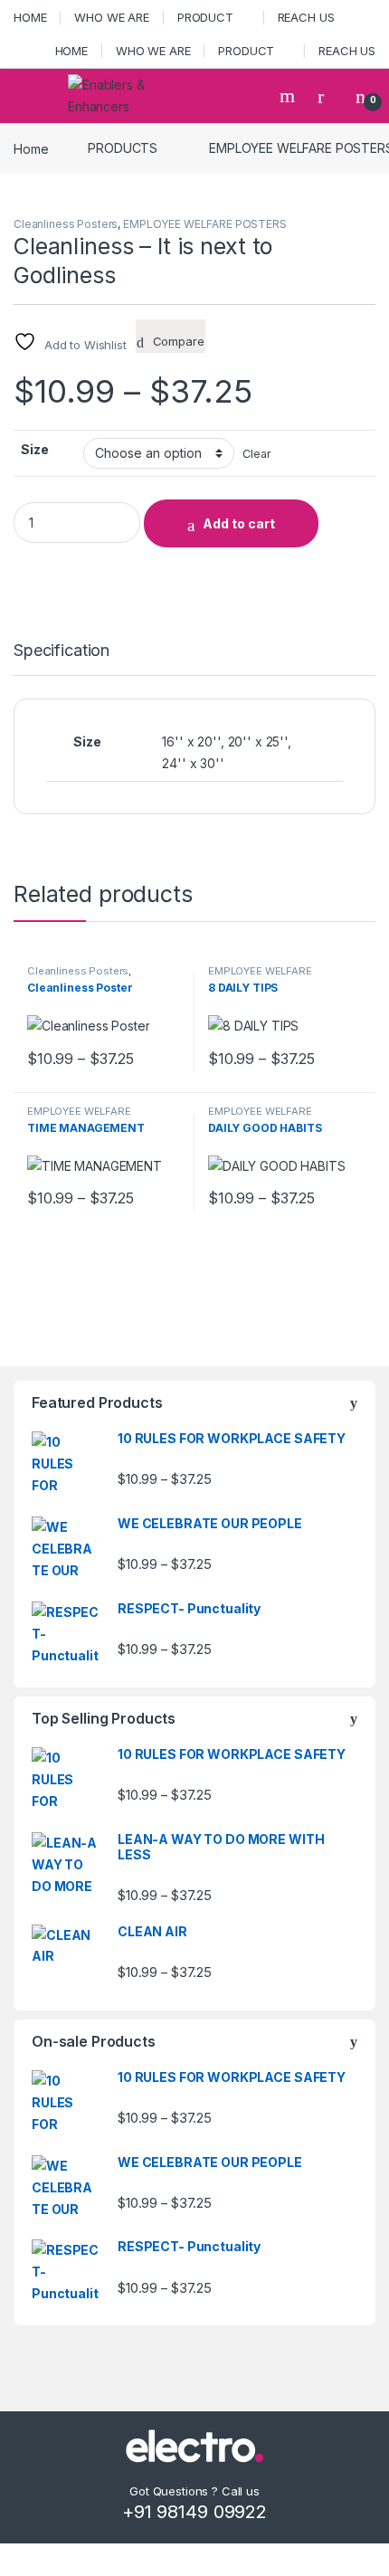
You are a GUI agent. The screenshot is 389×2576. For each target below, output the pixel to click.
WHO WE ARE (112, 17)
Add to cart (239, 523)
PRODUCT (205, 17)
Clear (256, 454)
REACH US (306, 17)
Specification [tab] (62, 651)
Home (31, 148)
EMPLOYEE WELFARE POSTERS (205, 224)
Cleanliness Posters (66, 224)
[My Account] (327, 96)
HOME (30, 17)
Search (289, 96)
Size (34, 449)
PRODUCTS (123, 148)
